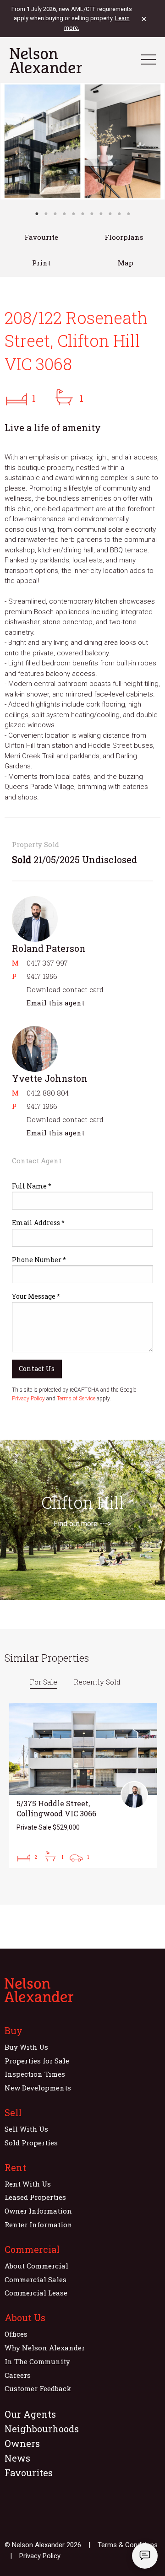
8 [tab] (101, 214)
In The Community (37, 2361)
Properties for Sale (37, 2061)
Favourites (29, 2473)
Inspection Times (35, 2074)
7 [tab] (92, 214)
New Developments (38, 2088)
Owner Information (38, 2211)
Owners (22, 2443)
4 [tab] (64, 214)
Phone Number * (39, 1260)
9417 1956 (42, 976)
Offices (16, 2334)
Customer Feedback (38, 2388)
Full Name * (32, 1186)
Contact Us (37, 1369)
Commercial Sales (36, 2279)
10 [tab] (119, 214)
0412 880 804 (48, 1093)
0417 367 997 (47, 963)
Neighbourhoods (42, 2429)
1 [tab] (37, 214)
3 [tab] (55, 214)
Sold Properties (31, 2143)
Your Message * (36, 1296)
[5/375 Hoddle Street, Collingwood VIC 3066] (83, 1786)
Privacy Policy (28, 1399)
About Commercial (36, 2266)
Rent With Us (28, 2184)
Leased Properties (35, 2197)
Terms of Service (76, 1399)
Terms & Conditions (128, 2545)
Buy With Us (26, 2047)
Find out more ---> (82, 1524)
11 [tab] (128, 214)
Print (41, 263)
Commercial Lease (36, 2293)
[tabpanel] (82, 141)
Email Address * (38, 1223)
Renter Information (38, 2225)
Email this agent (55, 1003)
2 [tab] (46, 214)
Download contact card (65, 989)
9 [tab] (110, 214)
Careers (18, 2375)
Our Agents (30, 2414)
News (17, 2458)
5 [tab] (73, 214)
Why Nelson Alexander (45, 2348)
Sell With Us (26, 2129)
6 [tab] (82, 214)
